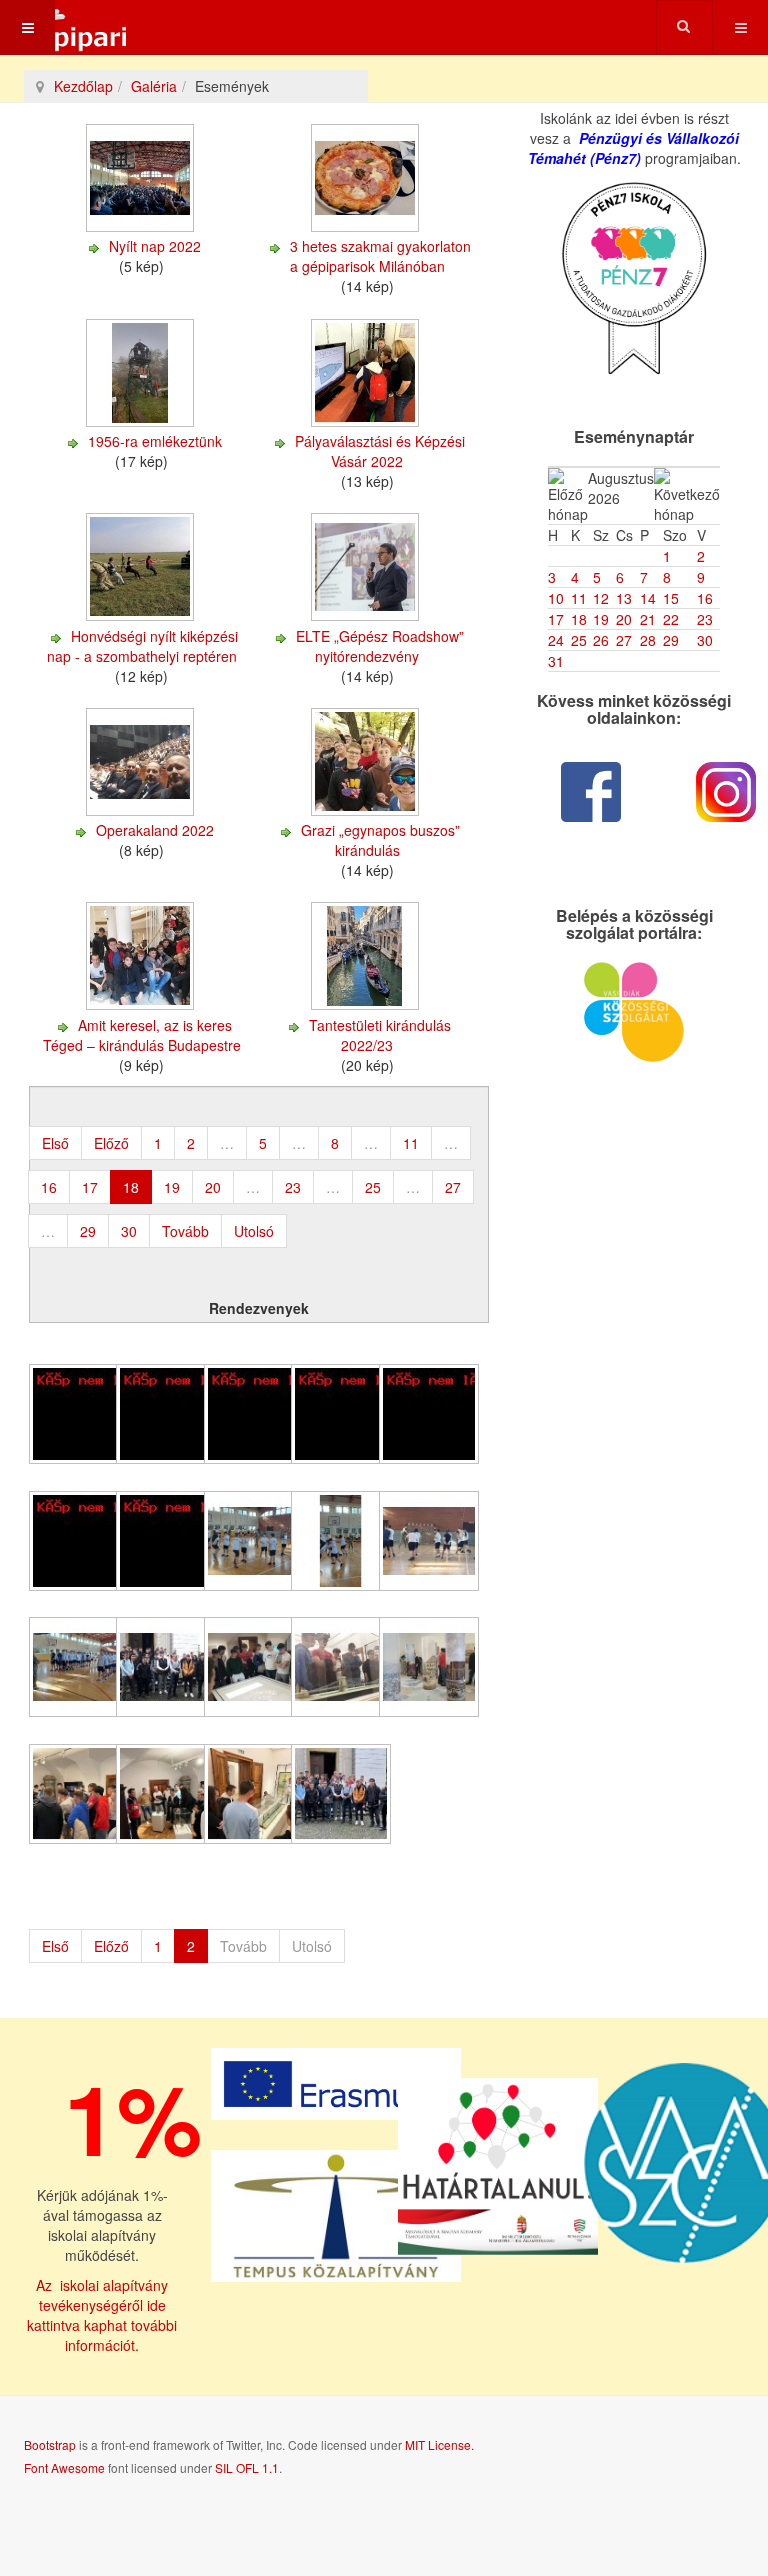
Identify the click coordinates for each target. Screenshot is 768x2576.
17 (90, 1187)
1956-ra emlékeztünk (155, 441)
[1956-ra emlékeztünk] (142, 421)
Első (55, 1143)
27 (453, 1187)
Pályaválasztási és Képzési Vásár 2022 (380, 451)
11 (411, 1143)
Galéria (154, 86)
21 (648, 619)
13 (624, 598)
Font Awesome (64, 2467)
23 (293, 1187)
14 (648, 598)
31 (556, 661)
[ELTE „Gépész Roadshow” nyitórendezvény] (367, 616)
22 (671, 619)
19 (172, 1187)
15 (671, 598)
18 (579, 619)
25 (373, 1187)
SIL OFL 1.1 (247, 2467)
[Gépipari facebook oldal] (591, 792)
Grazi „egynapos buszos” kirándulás (380, 840)
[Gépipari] (65, 27)
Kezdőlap (83, 86)
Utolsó (254, 1231)
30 (129, 1231)
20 (213, 1187)
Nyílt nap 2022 (155, 246)
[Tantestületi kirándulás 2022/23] (367, 1005)
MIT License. (439, 2444)
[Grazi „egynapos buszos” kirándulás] (367, 810)
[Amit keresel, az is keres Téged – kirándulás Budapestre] (142, 1005)
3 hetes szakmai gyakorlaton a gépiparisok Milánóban (380, 256)
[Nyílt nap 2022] (142, 226)
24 (556, 640)
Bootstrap (50, 2444)
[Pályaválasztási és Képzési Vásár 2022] (367, 421)
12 (601, 598)
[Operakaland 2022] (142, 810)
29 (88, 1231)
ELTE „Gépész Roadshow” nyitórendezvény (380, 646)
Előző (111, 1143)
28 (648, 640)
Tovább (185, 1231)
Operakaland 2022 (155, 830)
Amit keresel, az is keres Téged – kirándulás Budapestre (142, 1035)
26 (601, 640)
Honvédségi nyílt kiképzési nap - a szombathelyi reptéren (143, 646)
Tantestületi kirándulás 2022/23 (380, 1035)
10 (556, 598)
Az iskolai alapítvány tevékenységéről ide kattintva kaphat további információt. (102, 2315)
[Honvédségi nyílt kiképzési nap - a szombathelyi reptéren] (142, 616)
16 (49, 1187)
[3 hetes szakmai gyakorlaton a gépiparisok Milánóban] (367, 226)
